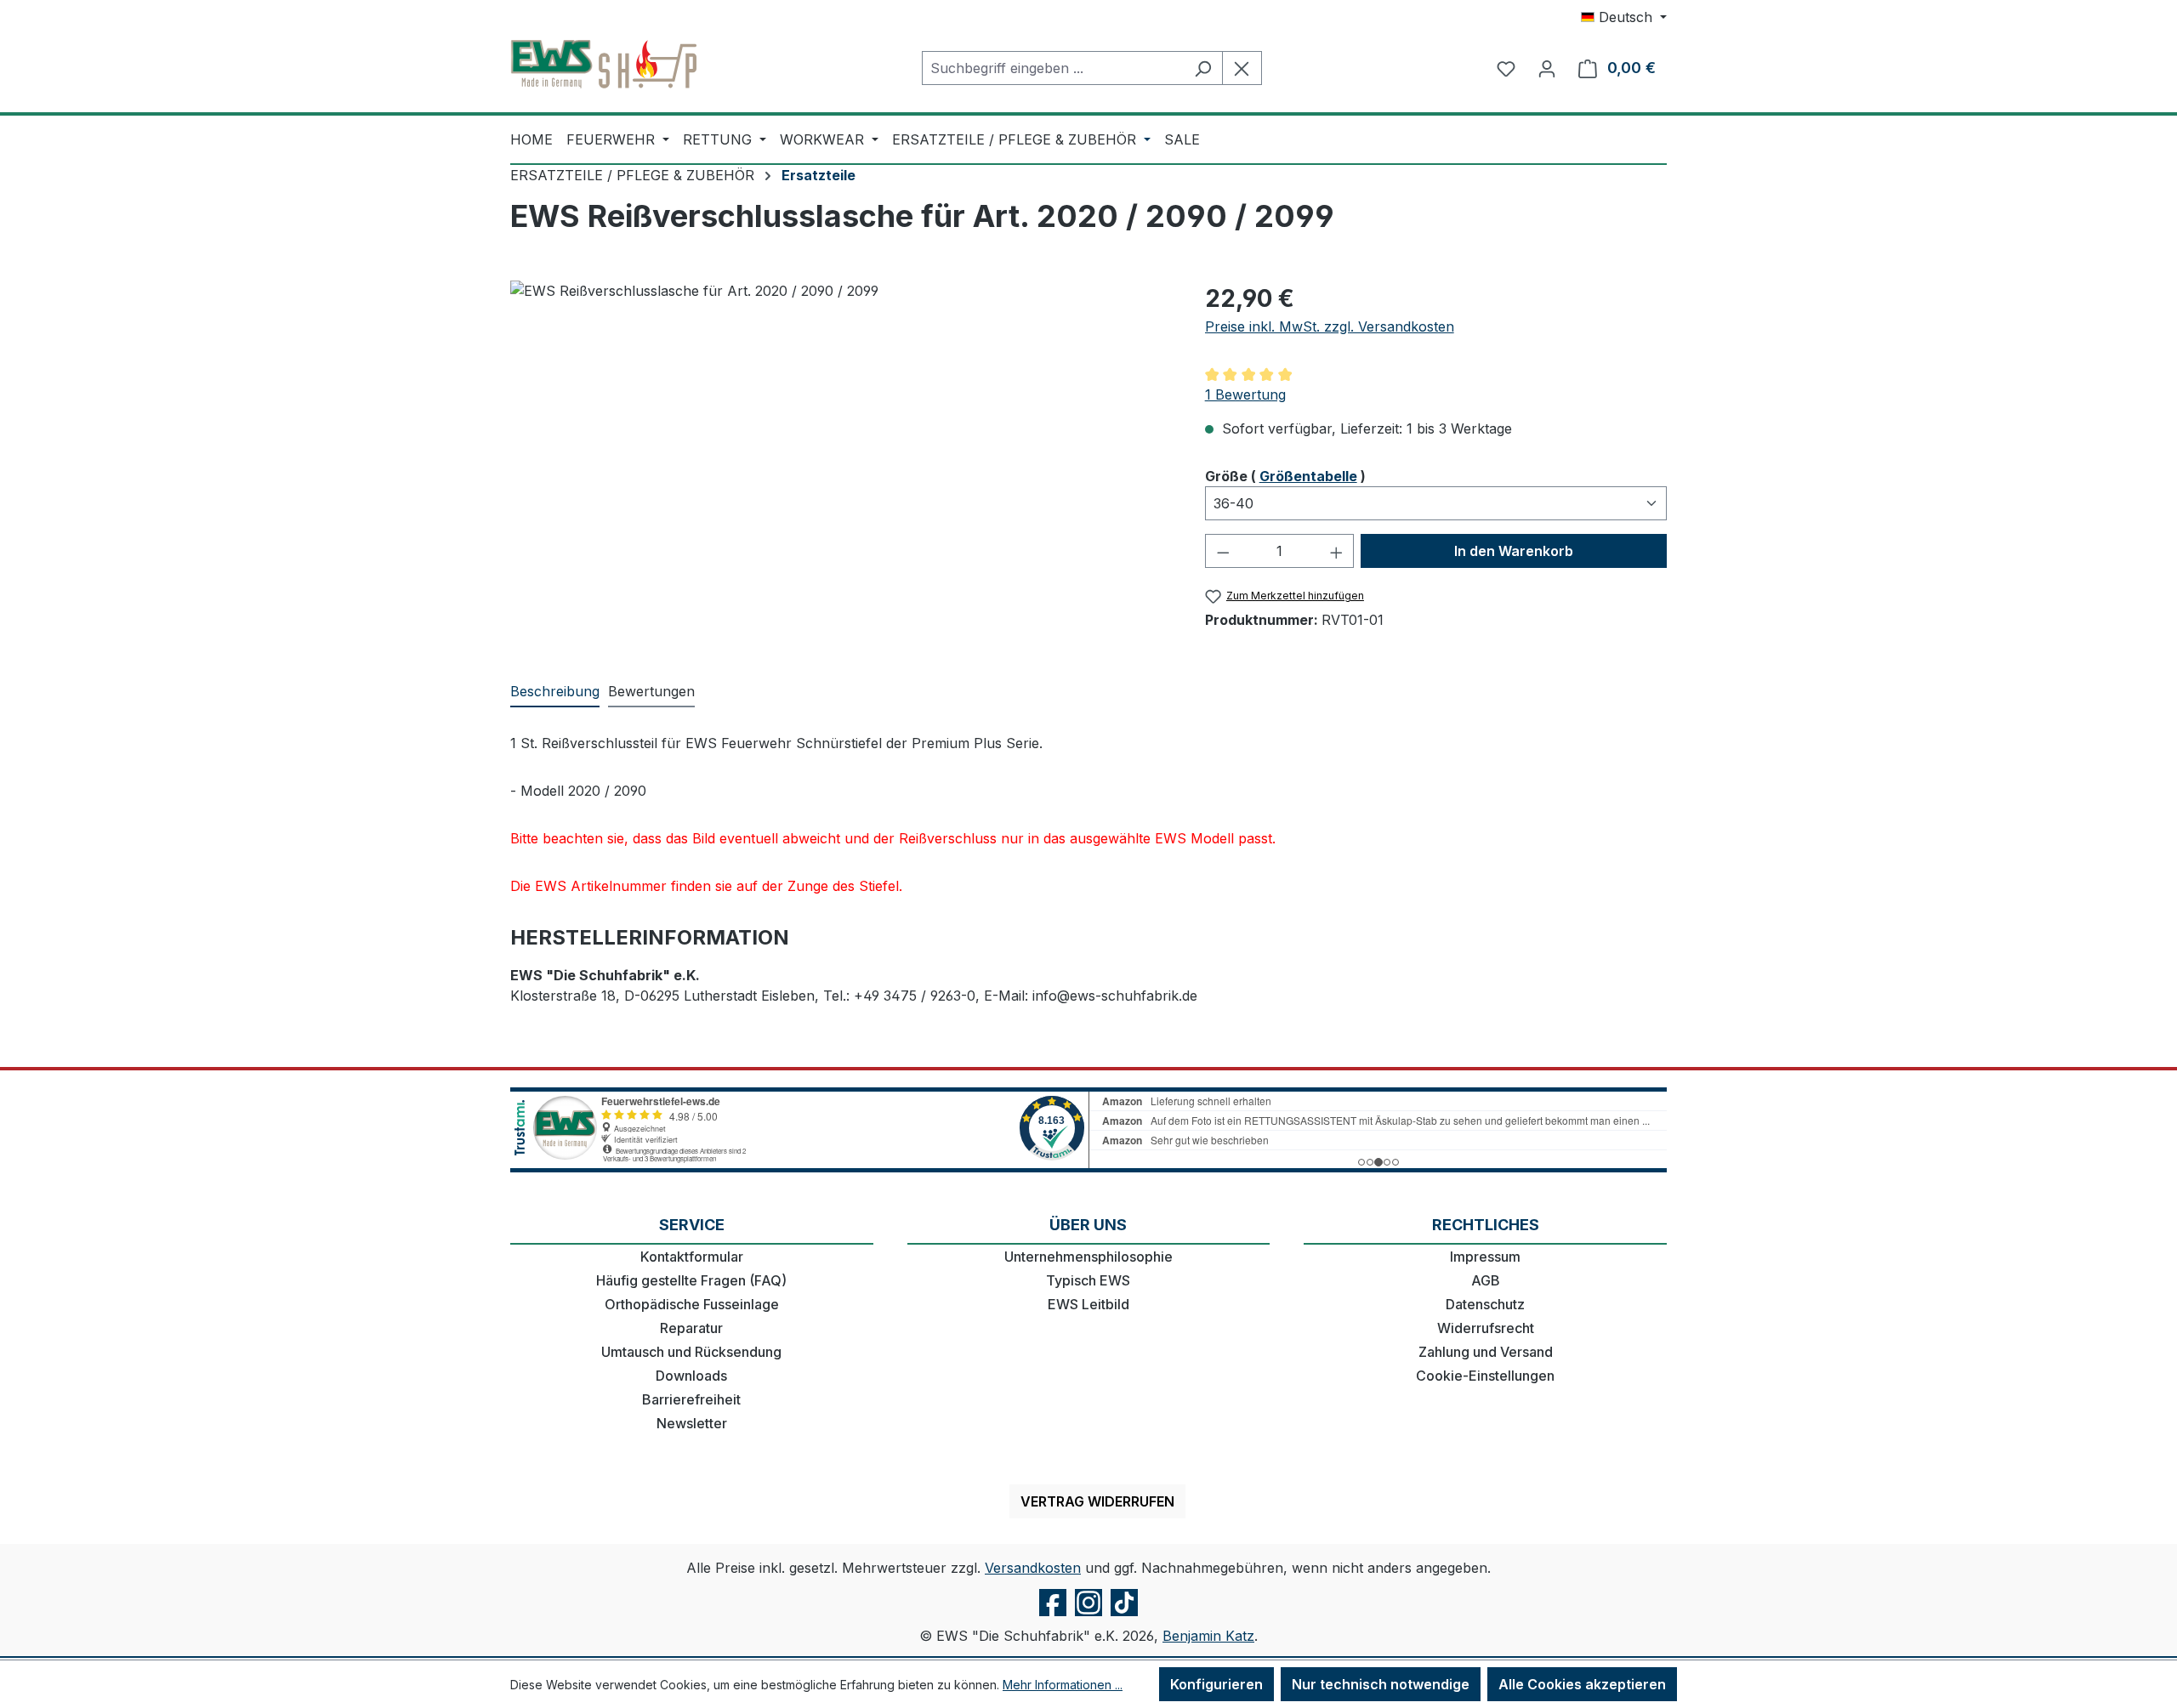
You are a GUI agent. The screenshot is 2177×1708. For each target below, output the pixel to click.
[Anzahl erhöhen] (1337, 551)
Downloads (691, 1376)
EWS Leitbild (1088, 1304)
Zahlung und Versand (1486, 1352)
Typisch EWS (1088, 1280)
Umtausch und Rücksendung (691, 1352)
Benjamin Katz (1208, 1636)
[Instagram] (1088, 1615)
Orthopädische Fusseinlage (692, 1304)
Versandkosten (1033, 1568)
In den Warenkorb (1514, 551)
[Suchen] (1203, 68)
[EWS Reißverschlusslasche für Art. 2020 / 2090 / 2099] (840, 463)
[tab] (555, 692)
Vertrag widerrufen (1097, 1501)
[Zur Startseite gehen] (604, 65)
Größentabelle (1308, 476)
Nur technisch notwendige (1381, 1684)
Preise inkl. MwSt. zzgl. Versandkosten (1330, 326)
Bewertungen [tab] (651, 691)
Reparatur (691, 1328)
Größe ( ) (1285, 476)
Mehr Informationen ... (1063, 1685)
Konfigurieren (1216, 1684)
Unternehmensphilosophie (1088, 1257)
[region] (841, 463)
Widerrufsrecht (1486, 1328)
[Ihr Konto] (1547, 68)
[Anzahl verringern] (1223, 551)
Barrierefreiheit (691, 1399)
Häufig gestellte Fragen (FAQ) (691, 1280)
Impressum (1485, 1257)
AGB (1486, 1280)
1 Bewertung (1245, 394)
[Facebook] (1053, 1615)
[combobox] (1053, 68)
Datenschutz (1485, 1304)
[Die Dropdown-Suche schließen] (1242, 68)
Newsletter (692, 1423)
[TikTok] (1124, 1615)
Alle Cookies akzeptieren (1582, 1684)
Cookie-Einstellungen (1485, 1376)
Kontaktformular (692, 1257)
